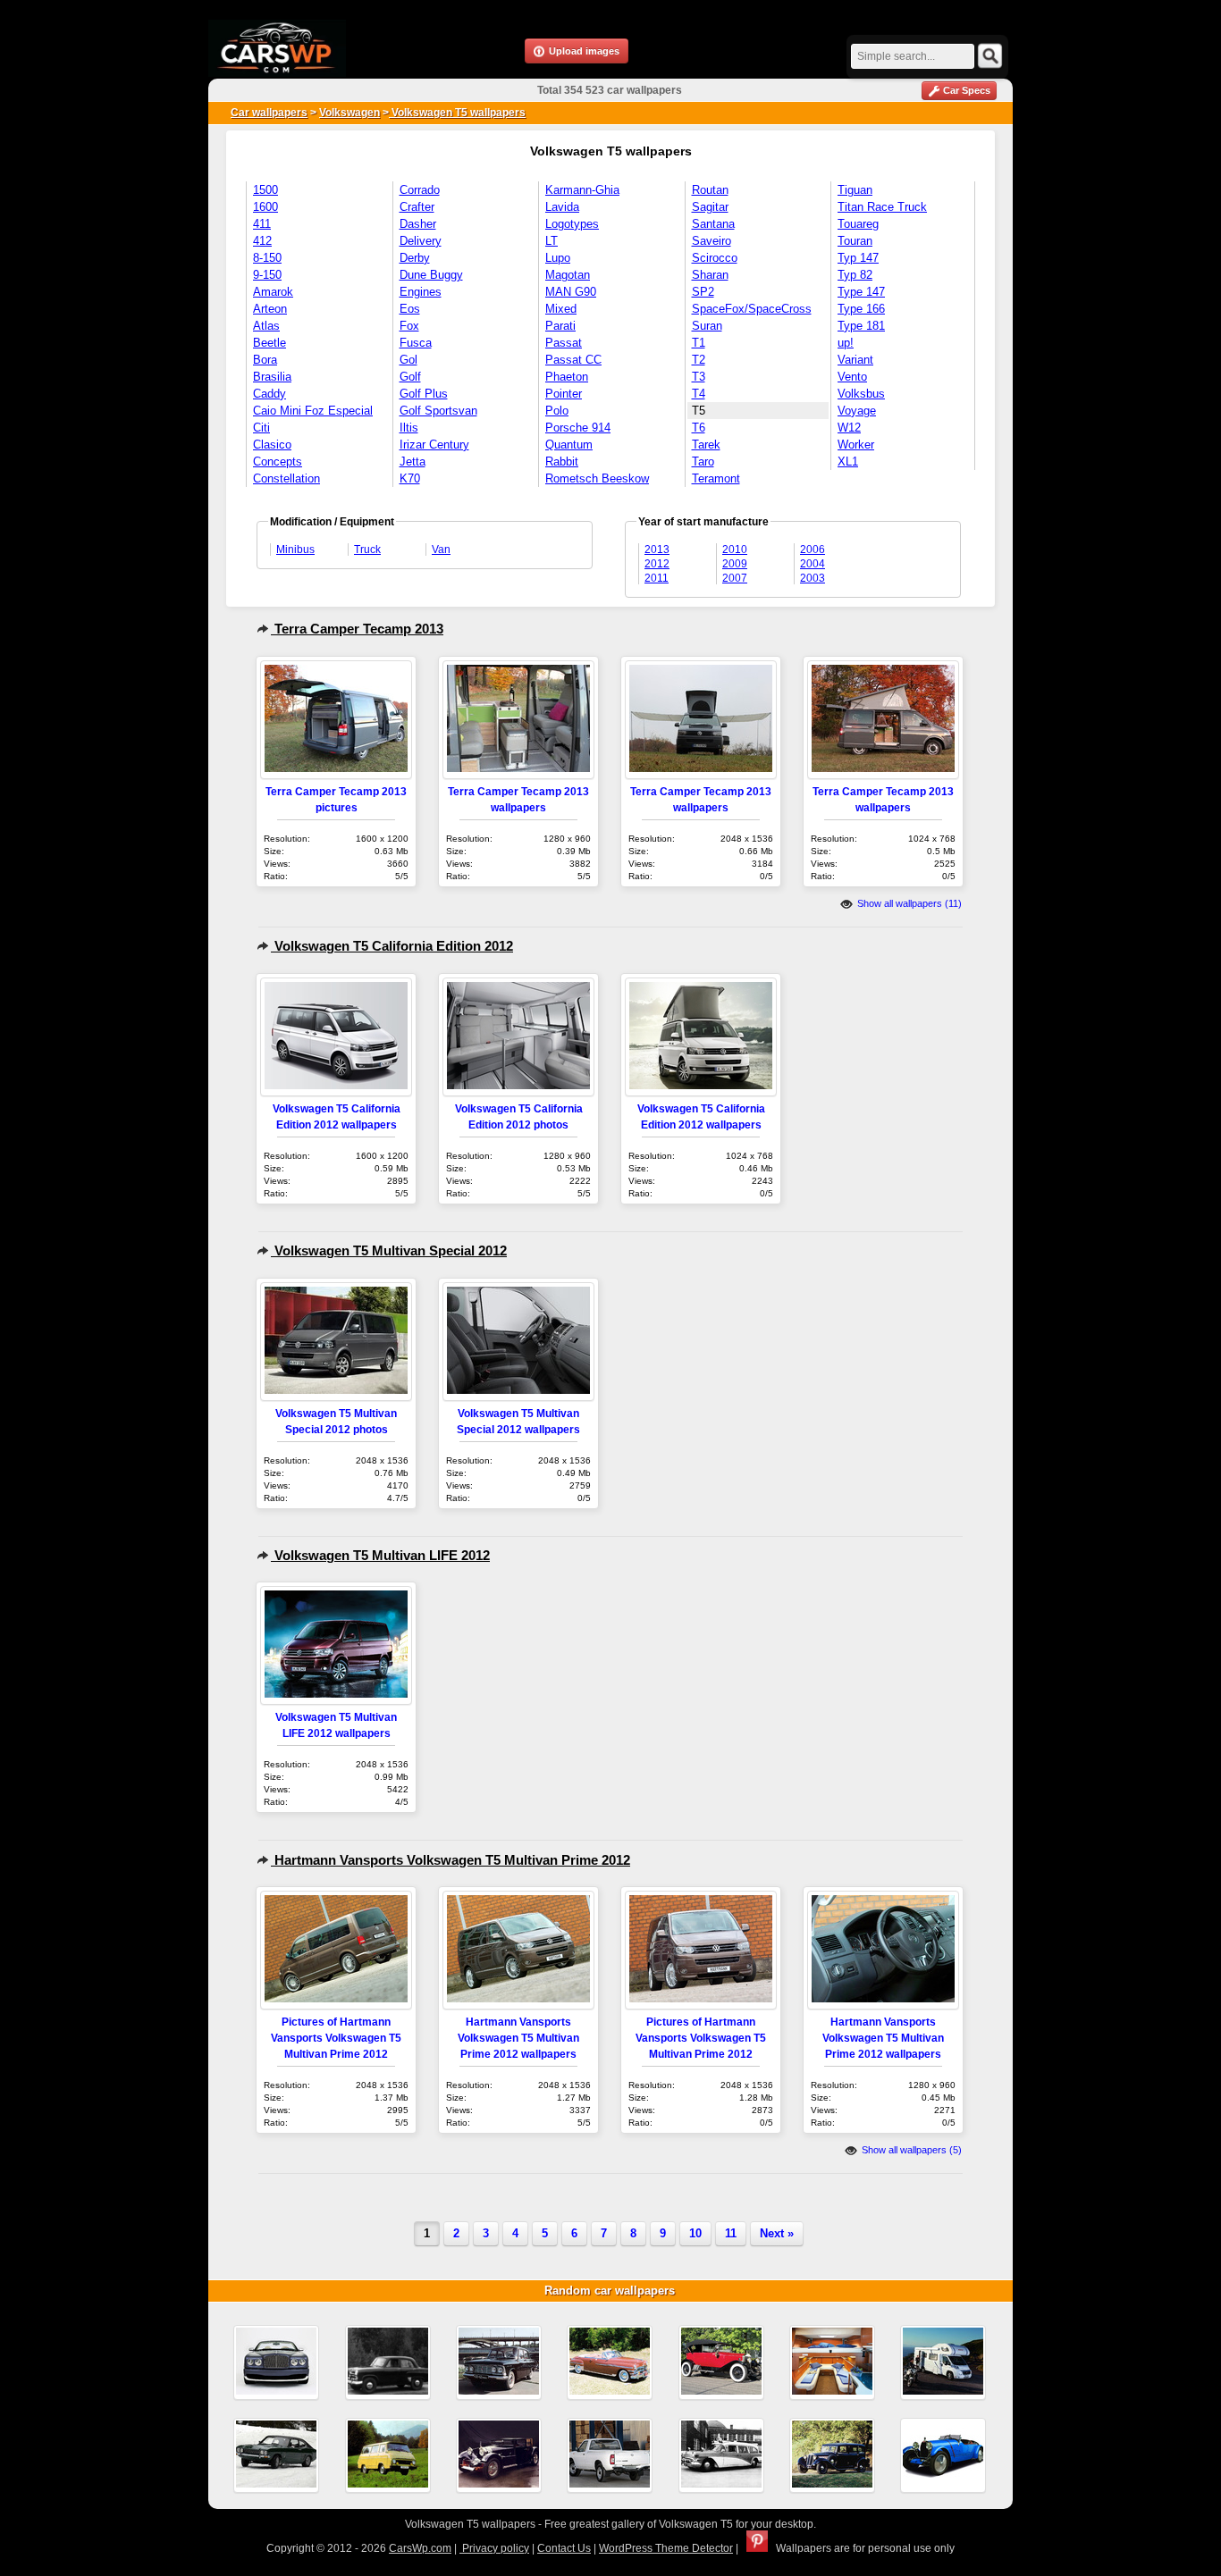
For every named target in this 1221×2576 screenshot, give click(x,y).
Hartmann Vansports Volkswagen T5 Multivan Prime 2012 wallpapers (518, 2038)
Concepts (278, 461)
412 (262, 241)
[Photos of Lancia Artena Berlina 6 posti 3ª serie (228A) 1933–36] (832, 2455)
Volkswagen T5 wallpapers (457, 113)
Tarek (706, 445)
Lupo (558, 258)
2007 (735, 578)
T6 (699, 428)
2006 (813, 550)
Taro (703, 461)
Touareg (858, 224)
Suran (707, 326)
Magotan (568, 275)
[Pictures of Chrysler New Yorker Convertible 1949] (610, 2362)
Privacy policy (494, 2548)
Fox (409, 326)
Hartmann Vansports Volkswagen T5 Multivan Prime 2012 (451, 1860)
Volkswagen (349, 113)
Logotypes (572, 224)
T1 (699, 343)
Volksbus (861, 394)
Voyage (857, 411)
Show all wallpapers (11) (908, 903)
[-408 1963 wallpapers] (499, 2362)
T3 (699, 377)
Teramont (716, 478)
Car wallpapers (269, 113)
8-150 (267, 258)
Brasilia (272, 377)
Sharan (710, 275)
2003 (813, 578)
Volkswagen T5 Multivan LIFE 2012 (380, 1555)
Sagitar (710, 207)
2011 (657, 578)
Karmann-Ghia (582, 190)
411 (262, 224)
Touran (855, 241)
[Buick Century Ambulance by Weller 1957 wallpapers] (721, 2455)
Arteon (270, 309)
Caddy (269, 394)
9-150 (267, 275)
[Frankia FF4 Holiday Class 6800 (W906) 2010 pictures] (832, 2362)
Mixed (561, 309)
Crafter (417, 207)
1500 (265, 190)
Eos (410, 309)
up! (846, 343)
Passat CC (573, 360)
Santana (713, 224)
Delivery (421, 241)
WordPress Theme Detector (666, 2548)
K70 (410, 478)
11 (731, 2233)
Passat (564, 343)
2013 (657, 550)
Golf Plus (424, 394)
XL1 (848, 461)
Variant (855, 360)
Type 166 (861, 309)
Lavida (562, 207)
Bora (265, 360)
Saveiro (712, 241)
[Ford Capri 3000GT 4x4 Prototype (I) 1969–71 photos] (276, 2455)
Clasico (272, 445)
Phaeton (567, 377)
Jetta (413, 461)
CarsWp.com (420, 2548)
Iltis (409, 428)
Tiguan (855, 190)
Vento (852, 377)
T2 (699, 360)
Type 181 (861, 326)
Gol (408, 360)
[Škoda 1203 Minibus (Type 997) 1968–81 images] (388, 2455)
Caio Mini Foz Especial (313, 411)
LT (552, 241)
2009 (735, 564)
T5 (699, 411)
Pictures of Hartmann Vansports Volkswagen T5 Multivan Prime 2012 (336, 2038)
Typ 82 (855, 275)
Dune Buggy (431, 275)
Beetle (269, 343)
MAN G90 (571, 292)
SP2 (703, 292)
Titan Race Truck (882, 207)
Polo (557, 411)
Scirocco (715, 258)
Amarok (273, 292)
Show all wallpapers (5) (910, 2150)
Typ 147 (858, 258)
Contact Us (564, 2548)
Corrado (420, 190)
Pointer (564, 394)
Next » (777, 2233)
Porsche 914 (578, 428)
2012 (657, 564)
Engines (421, 292)
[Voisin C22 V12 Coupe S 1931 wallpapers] (499, 2455)
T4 (699, 394)
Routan (710, 190)
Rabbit (562, 461)
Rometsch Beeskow (597, 478)
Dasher (418, 224)
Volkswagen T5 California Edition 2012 (392, 946)
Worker (856, 445)
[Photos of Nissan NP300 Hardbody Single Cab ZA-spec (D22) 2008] (610, 2455)
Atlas (266, 326)
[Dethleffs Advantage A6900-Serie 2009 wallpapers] (943, 2362)
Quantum (569, 445)
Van (441, 550)
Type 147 (861, 292)
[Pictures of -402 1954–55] (388, 2362)
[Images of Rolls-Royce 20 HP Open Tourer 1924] (721, 2362)
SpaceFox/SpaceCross (752, 309)
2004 (813, 564)
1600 (265, 207)
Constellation (286, 478)
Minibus (295, 550)
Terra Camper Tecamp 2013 (357, 629)
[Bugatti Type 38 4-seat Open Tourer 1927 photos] (943, 2455)
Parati (560, 326)
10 (695, 2233)
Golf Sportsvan (438, 411)
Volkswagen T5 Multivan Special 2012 (389, 1250)
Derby (415, 258)
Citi (261, 428)
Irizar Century (434, 445)
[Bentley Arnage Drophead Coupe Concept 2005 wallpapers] (276, 2362)
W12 (849, 428)
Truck (367, 550)
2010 (735, 550)
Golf (410, 377)
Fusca (416, 343)
